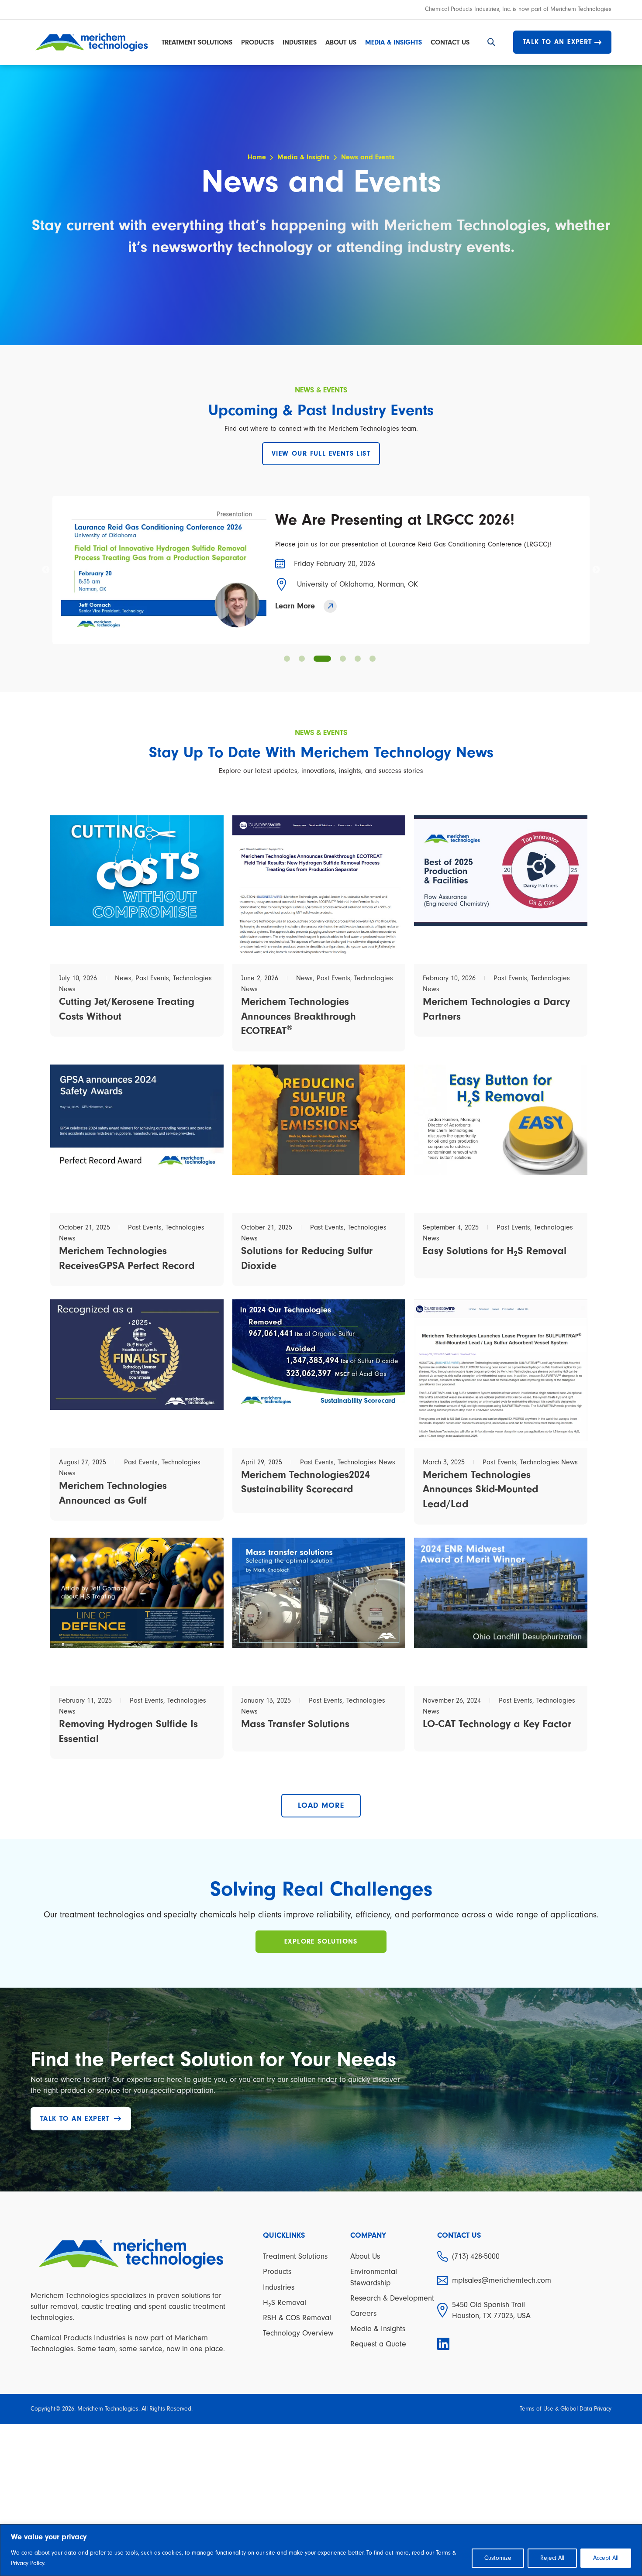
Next (596, 570)
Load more (321, 1805)
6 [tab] (373, 659)
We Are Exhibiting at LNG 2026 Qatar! (406, 520)
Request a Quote (378, 2344)
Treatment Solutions (197, 42)
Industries (300, 42)
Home (257, 157)
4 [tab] (337, 659)
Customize (498, 2558)
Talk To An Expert (557, 42)
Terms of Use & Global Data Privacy (566, 2409)
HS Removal (285, 2303)
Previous (46, 570)
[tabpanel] (321, 570)
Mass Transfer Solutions (295, 1724)
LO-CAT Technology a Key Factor (497, 1724)
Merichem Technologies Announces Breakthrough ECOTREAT (299, 1016)
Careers (363, 2313)
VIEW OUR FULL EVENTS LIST (321, 453)
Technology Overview (298, 2333)
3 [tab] (317, 659)
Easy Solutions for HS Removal (495, 1251)
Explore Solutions (321, 1941)
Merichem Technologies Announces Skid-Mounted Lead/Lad (481, 1489)
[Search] (491, 42)
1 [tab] (287, 659)
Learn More (295, 606)
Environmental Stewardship (374, 2277)
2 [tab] (302, 659)
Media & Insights (393, 42)
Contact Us (450, 42)
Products (257, 42)
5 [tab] (358, 659)
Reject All (552, 2558)
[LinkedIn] (444, 2344)
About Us (341, 42)
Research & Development (392, 2298)
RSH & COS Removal (297, 2318)
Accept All (606, 2558)
